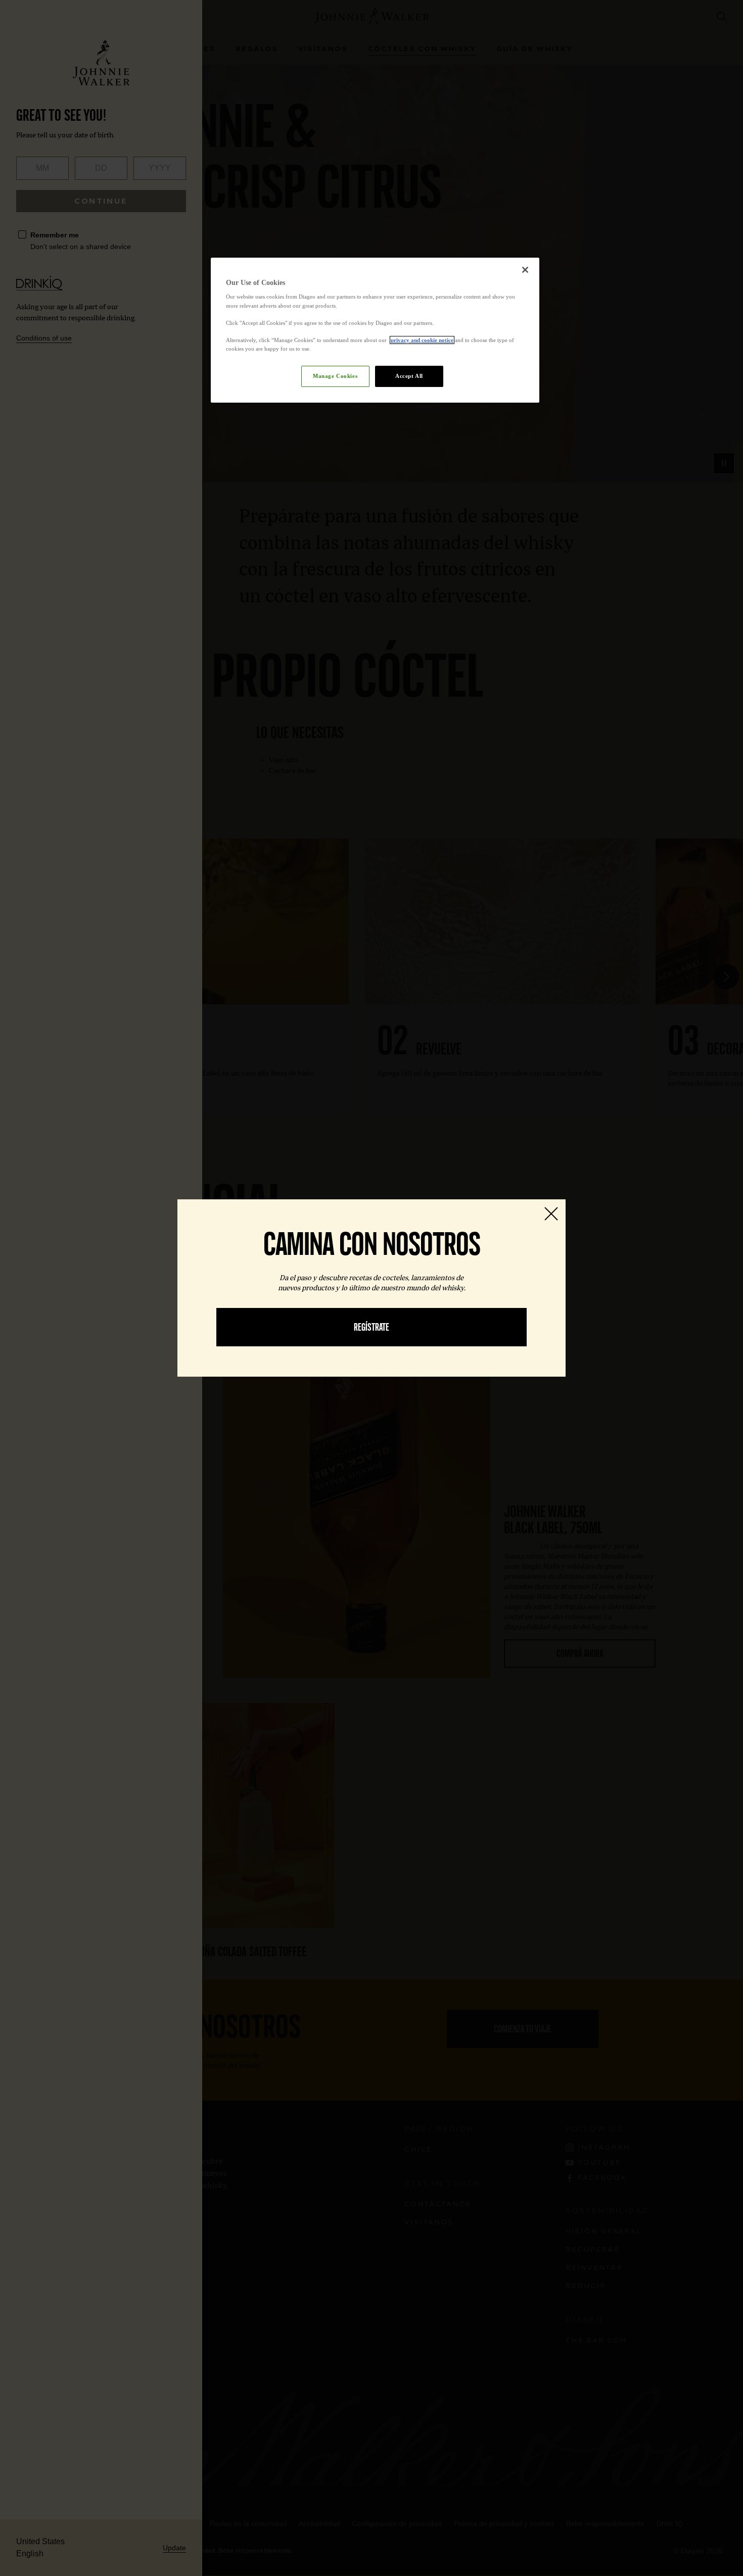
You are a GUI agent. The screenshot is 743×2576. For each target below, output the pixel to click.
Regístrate (371, 1327)
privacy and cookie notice (422, 340)
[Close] (525, 270)
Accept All (409, 376)
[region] (375, 330)
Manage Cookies (335, 376)
